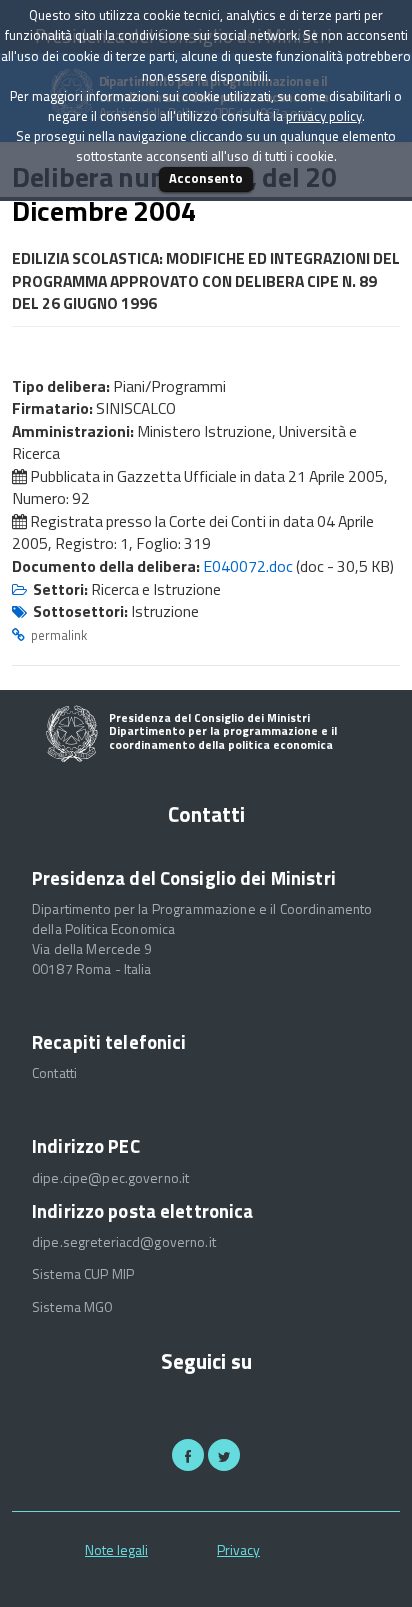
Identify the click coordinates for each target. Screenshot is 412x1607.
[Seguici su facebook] (188, 1455)
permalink (59, 635)
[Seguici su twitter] (224, 1455)
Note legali (116, 1549)
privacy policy (324, 116)
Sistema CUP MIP (83, 1274)
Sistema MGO (73, 1307)
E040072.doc (248, 566)
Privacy (238, 1549)
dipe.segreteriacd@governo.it (124, 1242)
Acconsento (206, 178)
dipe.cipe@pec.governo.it (110, 1178)
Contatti (54, 1073)
